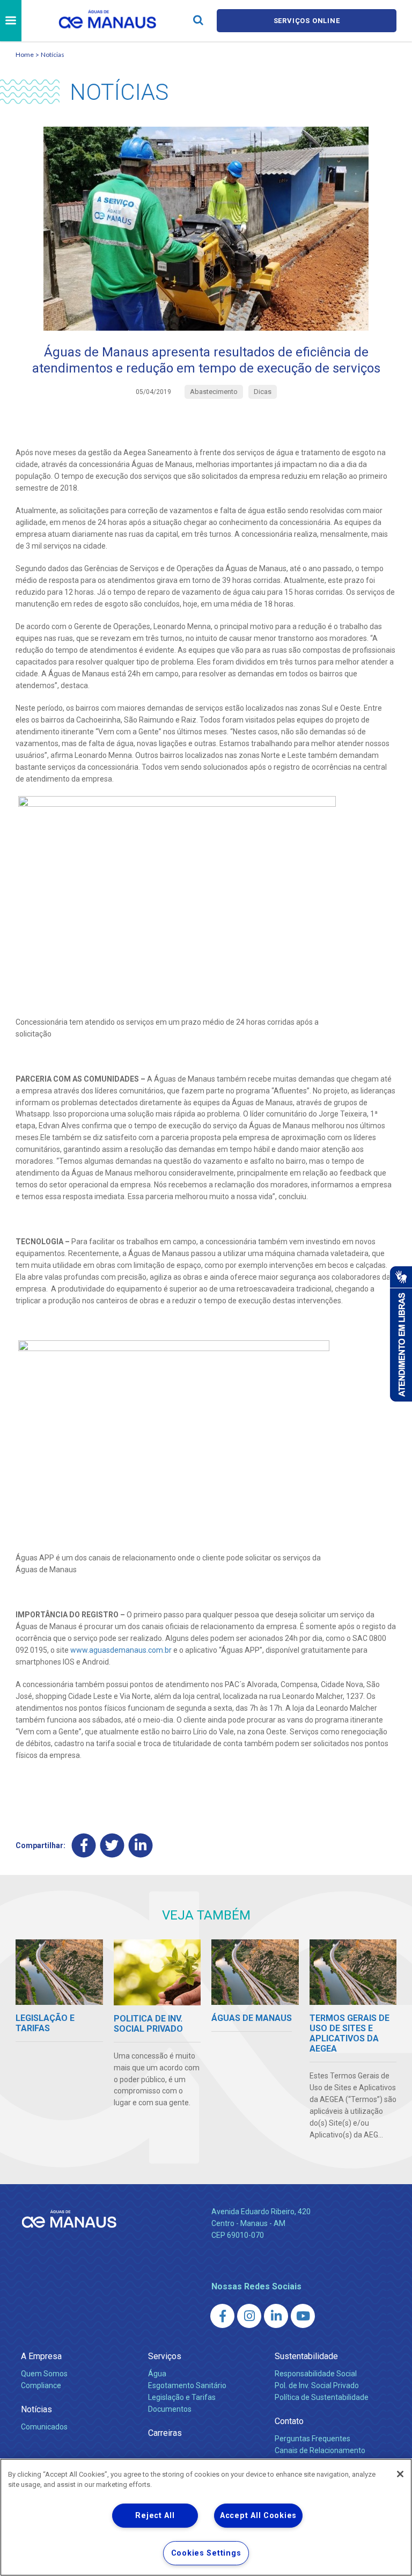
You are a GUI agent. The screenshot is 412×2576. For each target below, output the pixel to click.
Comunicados (44, 2427)
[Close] (400, 2474)
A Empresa (41, 2356)
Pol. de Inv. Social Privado (317, 2385)
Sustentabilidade (306, 2356)
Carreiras (165, 2433)
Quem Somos (44, 2374)
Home (25, 54)
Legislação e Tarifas (182, 2397)
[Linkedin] (141, 1846)
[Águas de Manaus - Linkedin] (276, 2316)
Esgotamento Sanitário (187, 2385)
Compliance (41, 2385)
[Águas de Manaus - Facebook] (222, 2316)
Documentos (170, 2409)
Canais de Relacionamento (320, 2450)
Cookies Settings (206, 2553)
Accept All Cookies (258, 2516)
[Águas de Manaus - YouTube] (303, 2316)
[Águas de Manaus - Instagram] (249, 2316)
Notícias (53, 54)
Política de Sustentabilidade (322, 2397)
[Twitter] (112, 1846)
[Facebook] (84, 1846)
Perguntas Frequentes (312, 2439)
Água (157, 2374)
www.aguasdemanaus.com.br (121, 1650)
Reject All (155, 2516)
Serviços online (307, 21)
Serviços (165, 2356)
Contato (289, 2421)
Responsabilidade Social (316, 2374)
